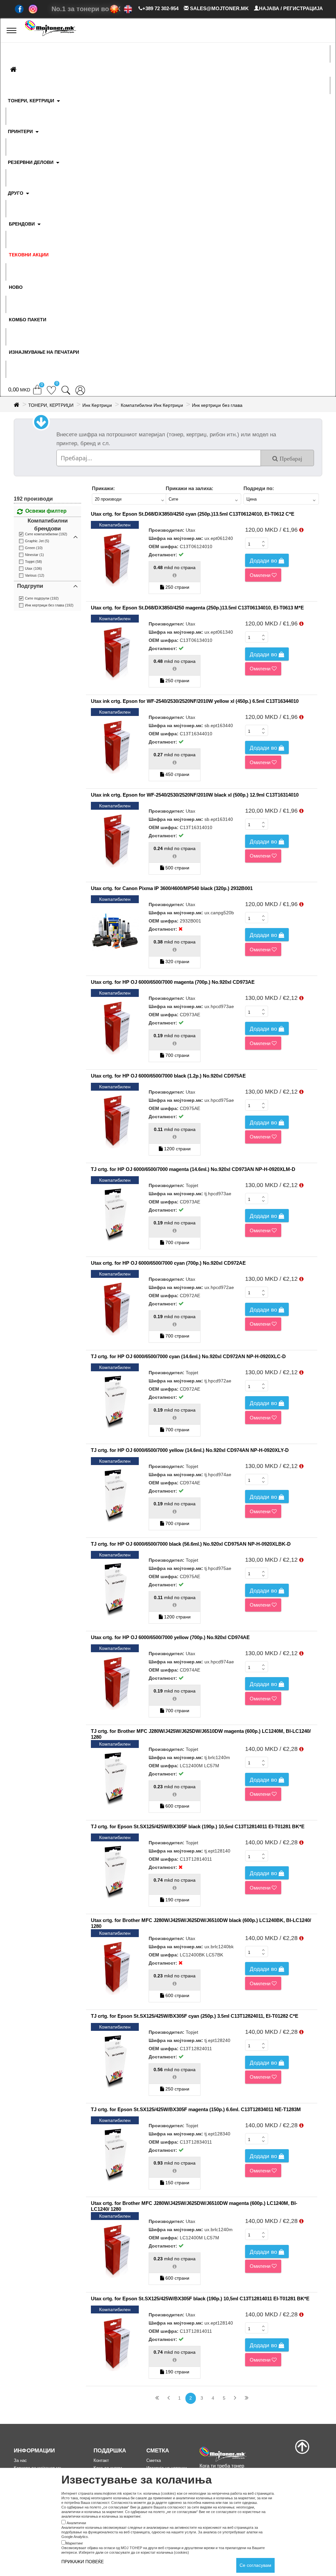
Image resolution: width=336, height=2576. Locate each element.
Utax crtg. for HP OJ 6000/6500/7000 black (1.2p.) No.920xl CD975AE (168, 1076)
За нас (20, 2460)
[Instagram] (33, 9)
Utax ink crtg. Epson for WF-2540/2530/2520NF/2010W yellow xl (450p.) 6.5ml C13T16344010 (195, 701)
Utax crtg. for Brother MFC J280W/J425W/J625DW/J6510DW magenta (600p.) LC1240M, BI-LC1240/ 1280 (194, 2206)
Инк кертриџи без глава (217, 405)
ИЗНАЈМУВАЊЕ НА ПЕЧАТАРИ (44, 352)
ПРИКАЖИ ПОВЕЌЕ (83, 2562)
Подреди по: (259, 488)
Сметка (154, 2460)
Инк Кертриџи (97, 405)
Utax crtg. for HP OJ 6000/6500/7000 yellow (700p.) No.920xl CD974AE (170, 1637)
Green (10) (34, 548)
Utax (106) (33, 568)
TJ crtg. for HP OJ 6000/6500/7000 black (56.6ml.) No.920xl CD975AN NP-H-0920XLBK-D (191, 1544)
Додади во (264, 561)
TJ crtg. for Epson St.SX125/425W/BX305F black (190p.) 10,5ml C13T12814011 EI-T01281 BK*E (198, 1826)
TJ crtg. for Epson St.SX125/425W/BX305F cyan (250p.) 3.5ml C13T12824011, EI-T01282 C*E (195, 2016)
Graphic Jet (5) (37, 541)
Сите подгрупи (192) (42, 598)
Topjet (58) (33, 562)
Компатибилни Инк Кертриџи (152, 405)
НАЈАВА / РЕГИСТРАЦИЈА (291, 8)
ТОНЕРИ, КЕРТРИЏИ (51, 405)
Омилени (261, 575)
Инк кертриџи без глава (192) (49, 605)
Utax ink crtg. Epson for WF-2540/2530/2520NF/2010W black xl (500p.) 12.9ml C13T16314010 (195, 795)
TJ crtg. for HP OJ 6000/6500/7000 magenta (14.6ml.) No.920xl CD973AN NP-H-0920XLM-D (193, 1169)
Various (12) (35, 575)
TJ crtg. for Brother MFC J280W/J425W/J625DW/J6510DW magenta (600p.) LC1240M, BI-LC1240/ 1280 (201, 1734)
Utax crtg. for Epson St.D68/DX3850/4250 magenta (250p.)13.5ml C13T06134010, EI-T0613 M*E (197, 608)
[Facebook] (19, 9)
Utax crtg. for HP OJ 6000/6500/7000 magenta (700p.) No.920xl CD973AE (173, 982)
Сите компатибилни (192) (46, 534)
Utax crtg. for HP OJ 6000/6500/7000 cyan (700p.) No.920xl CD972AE (168, 1263)
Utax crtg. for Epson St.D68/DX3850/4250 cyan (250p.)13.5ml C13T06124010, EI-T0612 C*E (193, 514)
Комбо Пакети (28, 320)
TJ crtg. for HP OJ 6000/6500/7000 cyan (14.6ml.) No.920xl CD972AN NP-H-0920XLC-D (188, 1356)
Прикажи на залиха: (189, 488)
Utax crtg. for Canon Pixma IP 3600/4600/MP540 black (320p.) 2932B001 (172, 888)
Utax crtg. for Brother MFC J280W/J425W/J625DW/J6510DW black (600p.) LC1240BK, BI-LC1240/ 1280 (201, 1923)
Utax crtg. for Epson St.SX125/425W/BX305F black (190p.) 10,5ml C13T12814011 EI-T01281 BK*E (200, 2299)
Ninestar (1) (34, 555)
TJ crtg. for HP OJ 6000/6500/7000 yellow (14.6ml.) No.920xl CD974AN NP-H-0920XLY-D (190, 1450)
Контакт (101, 2460)
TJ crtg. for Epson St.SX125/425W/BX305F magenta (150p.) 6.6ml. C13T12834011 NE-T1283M (196, 2109)
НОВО (16, 287)
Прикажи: (103, 488)
